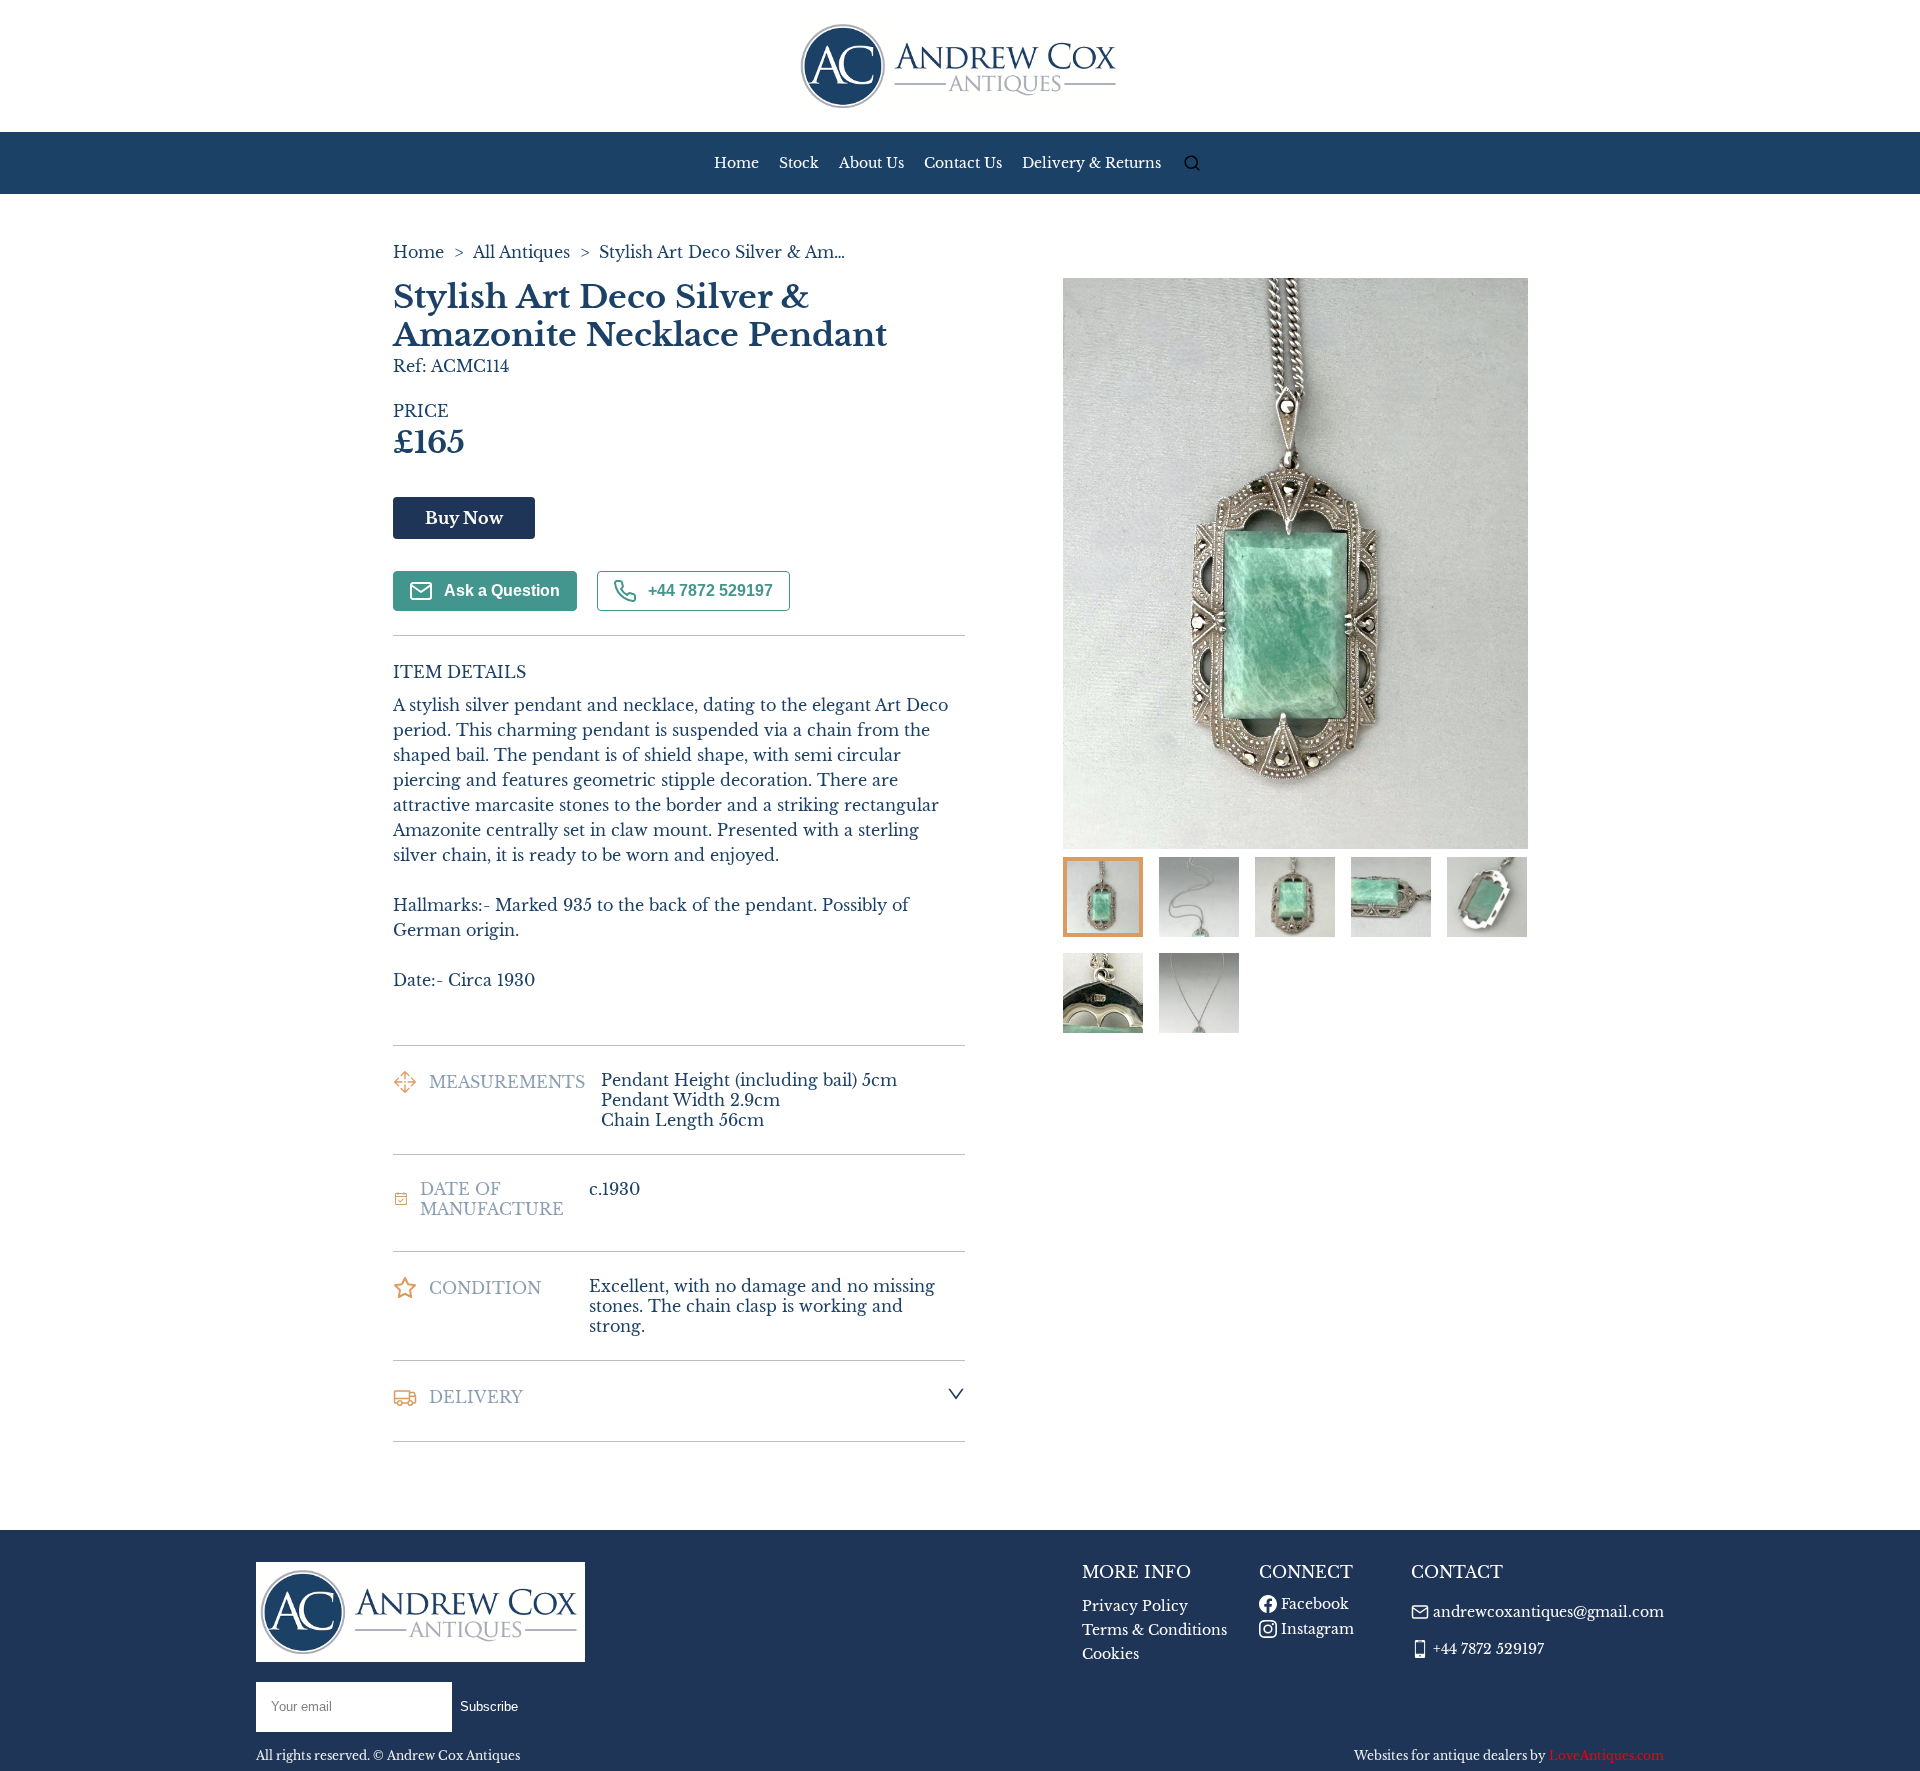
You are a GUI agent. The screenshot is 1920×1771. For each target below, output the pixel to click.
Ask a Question (502, 590)
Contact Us (963, 163)
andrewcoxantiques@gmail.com (1548, 1612)
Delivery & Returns (1091, 163)
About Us (871, 163)
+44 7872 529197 (710, 590)
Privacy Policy (1135, 1606)
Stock (799, 163)
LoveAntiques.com (1606, 1755)
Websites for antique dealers (1440, 1755)
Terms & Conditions (1154, 1630)
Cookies (1110, 1654)
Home (736, 163)
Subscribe (489, 1706)
